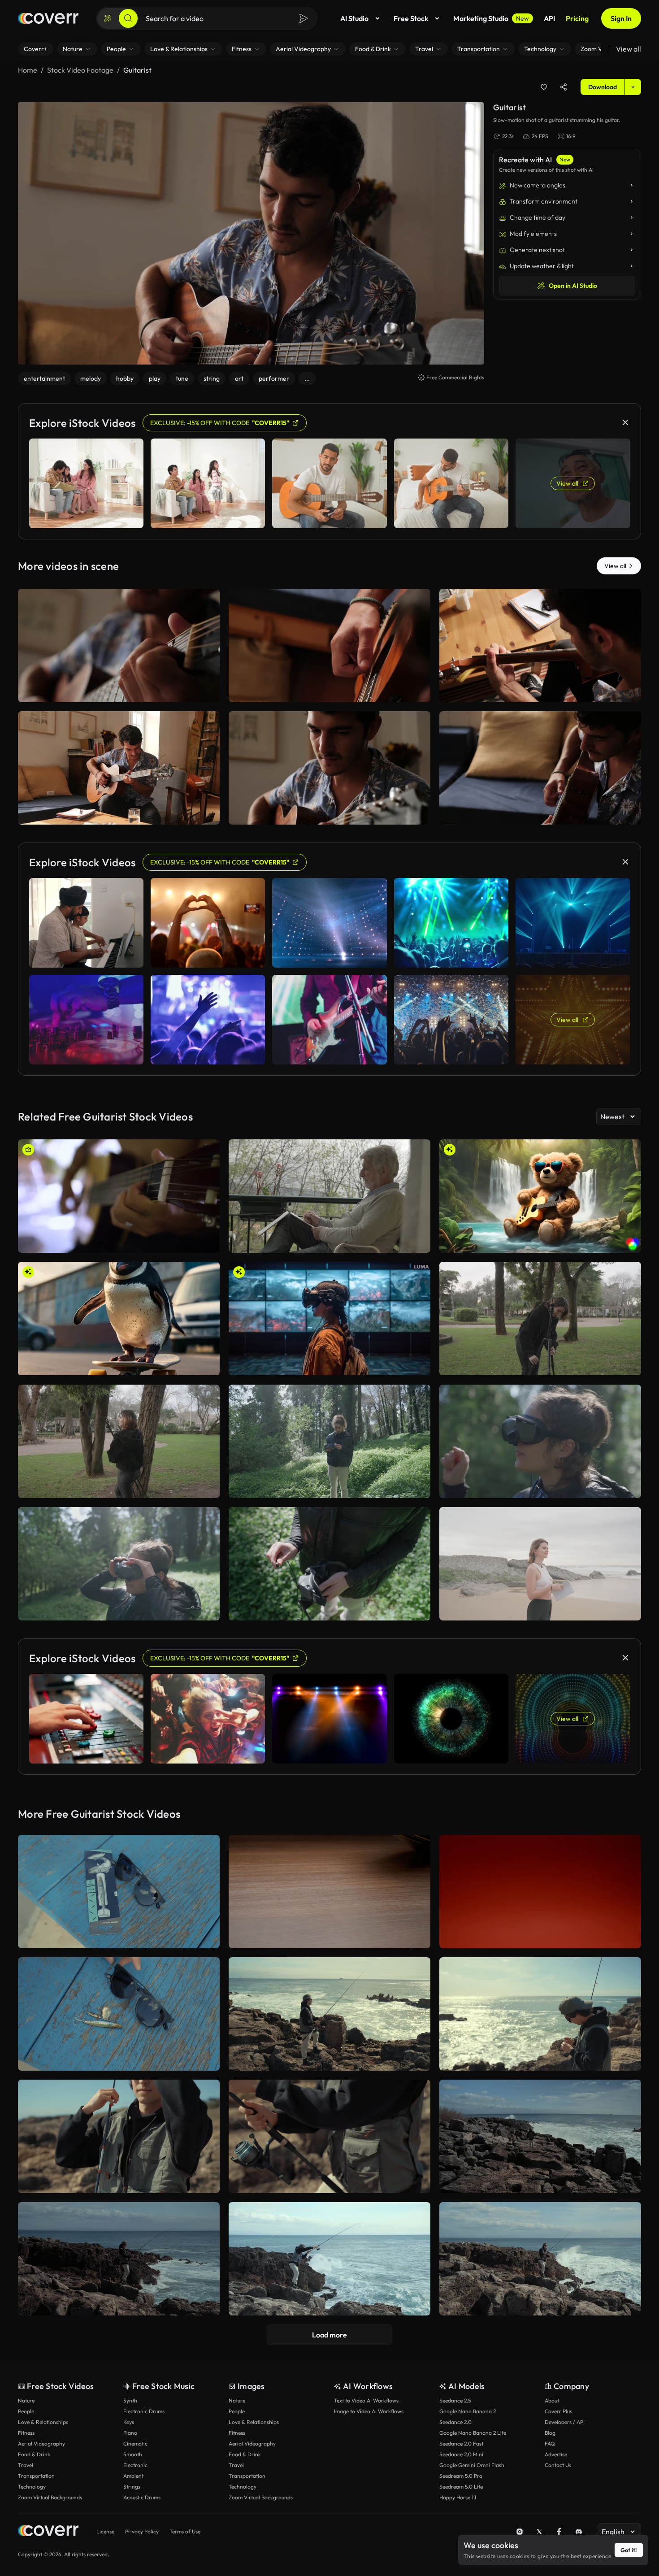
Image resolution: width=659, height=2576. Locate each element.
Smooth (133, 2454)
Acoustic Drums (142, 2497)
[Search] (128, 18)
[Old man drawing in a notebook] (329, 1196)
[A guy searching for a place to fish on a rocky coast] (540, 2136)
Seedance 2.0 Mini (461, 2454)
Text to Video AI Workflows (366, 2400)
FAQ (550, 2444)
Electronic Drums (144, 2411)
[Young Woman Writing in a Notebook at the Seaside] (540, 1564)
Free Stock (411, 18)
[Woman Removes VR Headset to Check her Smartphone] (119, 1564)
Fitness (26, 2433)
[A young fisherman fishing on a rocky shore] (119, 2259)
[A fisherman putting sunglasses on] (119, 2014)
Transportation (36, 2476)
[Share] (564, 87)
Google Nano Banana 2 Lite (473, 2433)
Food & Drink (34, 2454)
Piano (130, 2433)
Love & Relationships (43, 2422)
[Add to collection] (544, 87)
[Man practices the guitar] (540, 645)
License (105, 2531)
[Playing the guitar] (119, 768)
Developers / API (565, 2422)
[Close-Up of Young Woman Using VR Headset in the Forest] (540, 1441)
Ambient (133, 2476)
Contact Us (558, 2465)
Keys (129, 2422)
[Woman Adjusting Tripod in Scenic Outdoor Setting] (540, 1318)
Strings (132, 2487)
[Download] (207, 691)
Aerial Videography (41, 2444)
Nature (26, 2400)
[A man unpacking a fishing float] (119, 1892)
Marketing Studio (491, 18)
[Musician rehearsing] (540, 768)
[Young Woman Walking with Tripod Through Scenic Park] (119, 1441)
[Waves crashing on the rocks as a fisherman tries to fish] (329, 2259)
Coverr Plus (558, 2411)
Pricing (577, 18)
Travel (26, 2465)
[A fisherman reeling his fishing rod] (329, 2136)
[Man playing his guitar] (329, 645)
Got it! (629, 2550)
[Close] (625, 422)
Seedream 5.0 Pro (461, 2476)
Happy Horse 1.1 (458, 2497)
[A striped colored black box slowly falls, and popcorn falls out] (329, 1892)
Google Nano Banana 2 (468, 2411)
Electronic (135, 2465)
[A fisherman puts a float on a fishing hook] (540, 2014)
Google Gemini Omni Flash (472, 2465)
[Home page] (48, 18)
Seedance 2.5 (455, 2400)
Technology (32, 2487)
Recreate (119, 691)
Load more (329, 2335)
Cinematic (135, 2444)
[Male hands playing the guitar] (119, 645)
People (26, 2411)
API (549, 18)
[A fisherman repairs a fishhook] (329, 2014)
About (552, 2400)
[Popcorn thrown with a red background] (540, 1892)
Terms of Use (185, 2531)
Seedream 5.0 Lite (461, 2487)
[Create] (108, 18)
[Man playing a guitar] (329, 768)
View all (629, 49)
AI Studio (354, 18)
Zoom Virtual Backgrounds (50, 2497)
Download (603, 87)
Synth (130, 2400)
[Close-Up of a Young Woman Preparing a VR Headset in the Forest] (329, 1564)
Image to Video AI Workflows (369, 2411)
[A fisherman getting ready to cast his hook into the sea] (119, 2136)
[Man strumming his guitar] (119, 1196)
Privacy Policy (142, 2531)
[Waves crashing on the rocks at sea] (540, 2259)
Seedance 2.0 (455, 2422)
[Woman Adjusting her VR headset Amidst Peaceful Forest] (329, 1441)
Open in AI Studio (573, 286)
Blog (550, 2433)
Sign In (621, 18)
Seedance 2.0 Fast (461, 2444)
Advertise (556, 2454)
